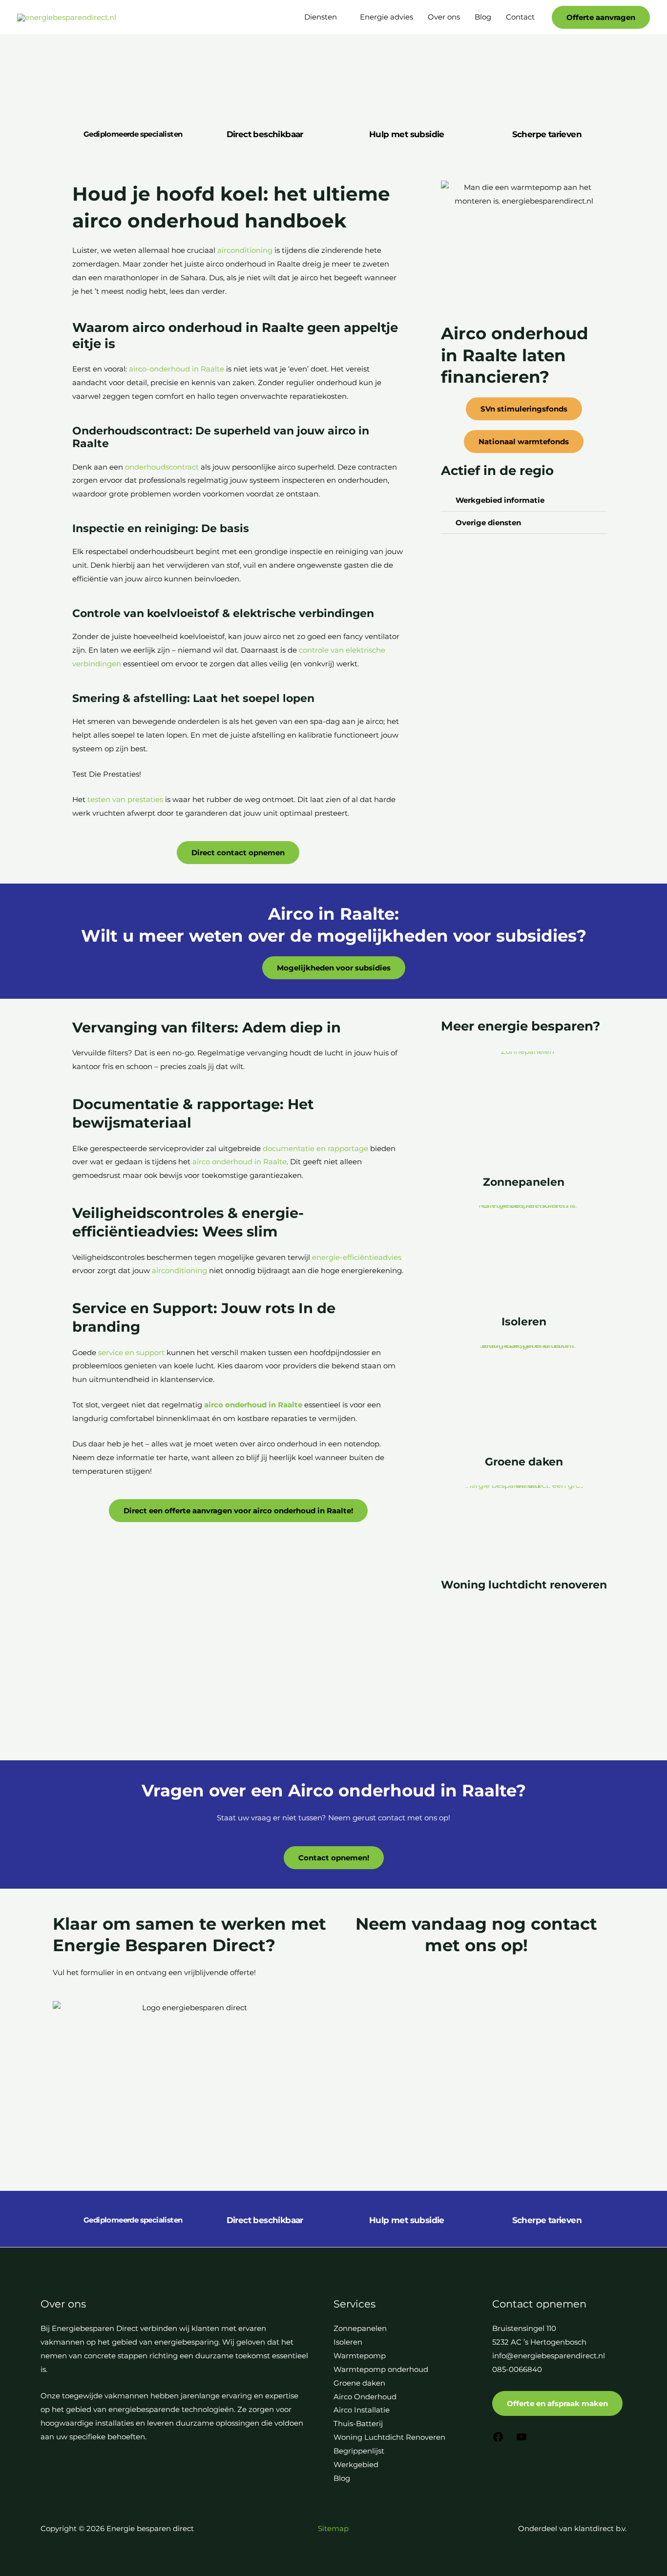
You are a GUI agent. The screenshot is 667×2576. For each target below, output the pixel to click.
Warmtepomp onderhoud (381, 2369)
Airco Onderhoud (365, 2397)
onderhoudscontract (162, 467)
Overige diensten (488, 523)
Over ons (444, 17)
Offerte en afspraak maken (557, 2403)
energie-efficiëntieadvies (357, 1257)
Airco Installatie (362, 2410)
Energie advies (386, 17)
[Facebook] (498, 2440)
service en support (131, 1352)
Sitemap (333, 2528)
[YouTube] (521, 2440)
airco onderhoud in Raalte (240, 1162)
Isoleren (524, 1322)
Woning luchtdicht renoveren (524, 1585)
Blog (483, 17)
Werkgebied (356, 2464)
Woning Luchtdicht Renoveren (389, 2437)
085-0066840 (517, 2369)
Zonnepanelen (524, 1182)
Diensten (321, 17)
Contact (520, 17)
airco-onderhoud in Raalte (177, 369)
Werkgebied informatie (500, 500)
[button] (601, 17)
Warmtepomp (360, 2356)
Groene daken (524, 1462)
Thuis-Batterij (358, 2423)
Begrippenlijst (359, 2451)
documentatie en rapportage (315, 1148)
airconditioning (245, 250)
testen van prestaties (125, 799)
